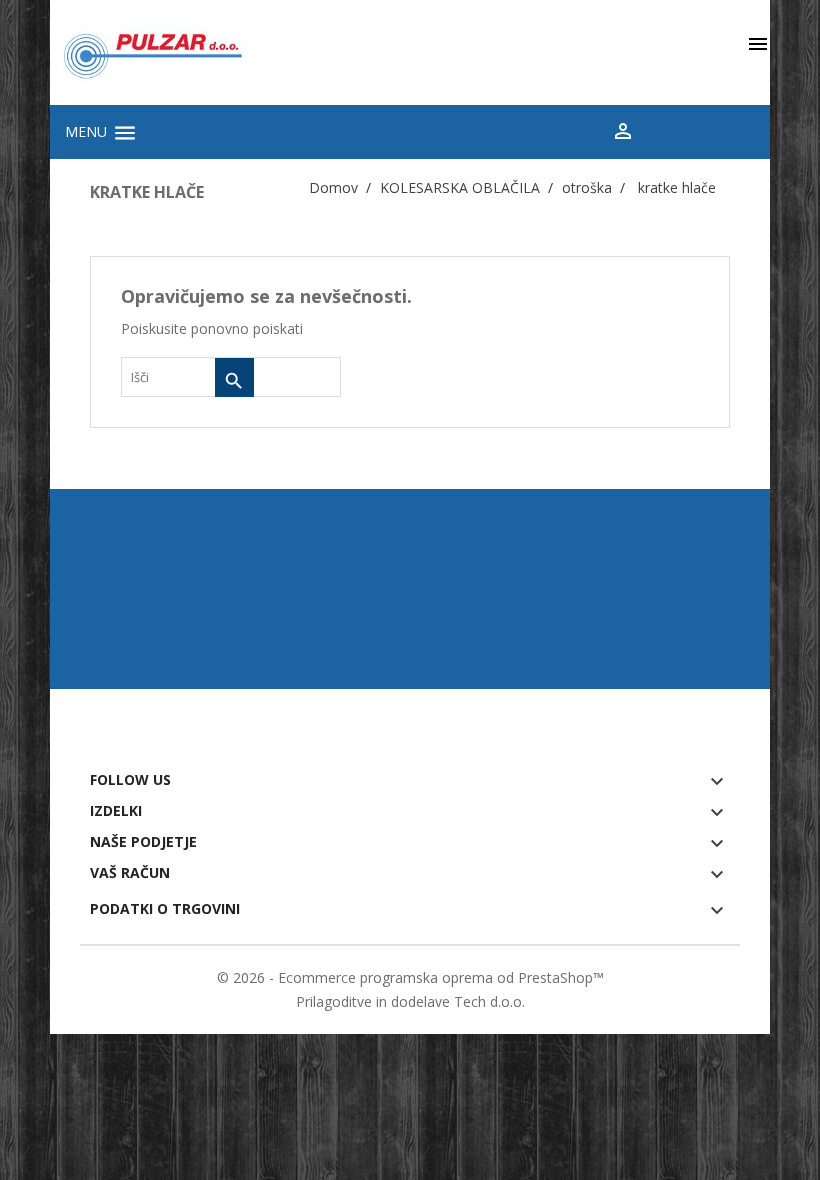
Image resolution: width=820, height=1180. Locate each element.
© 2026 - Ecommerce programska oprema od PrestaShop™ (410, 977)
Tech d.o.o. (489, 1001)
